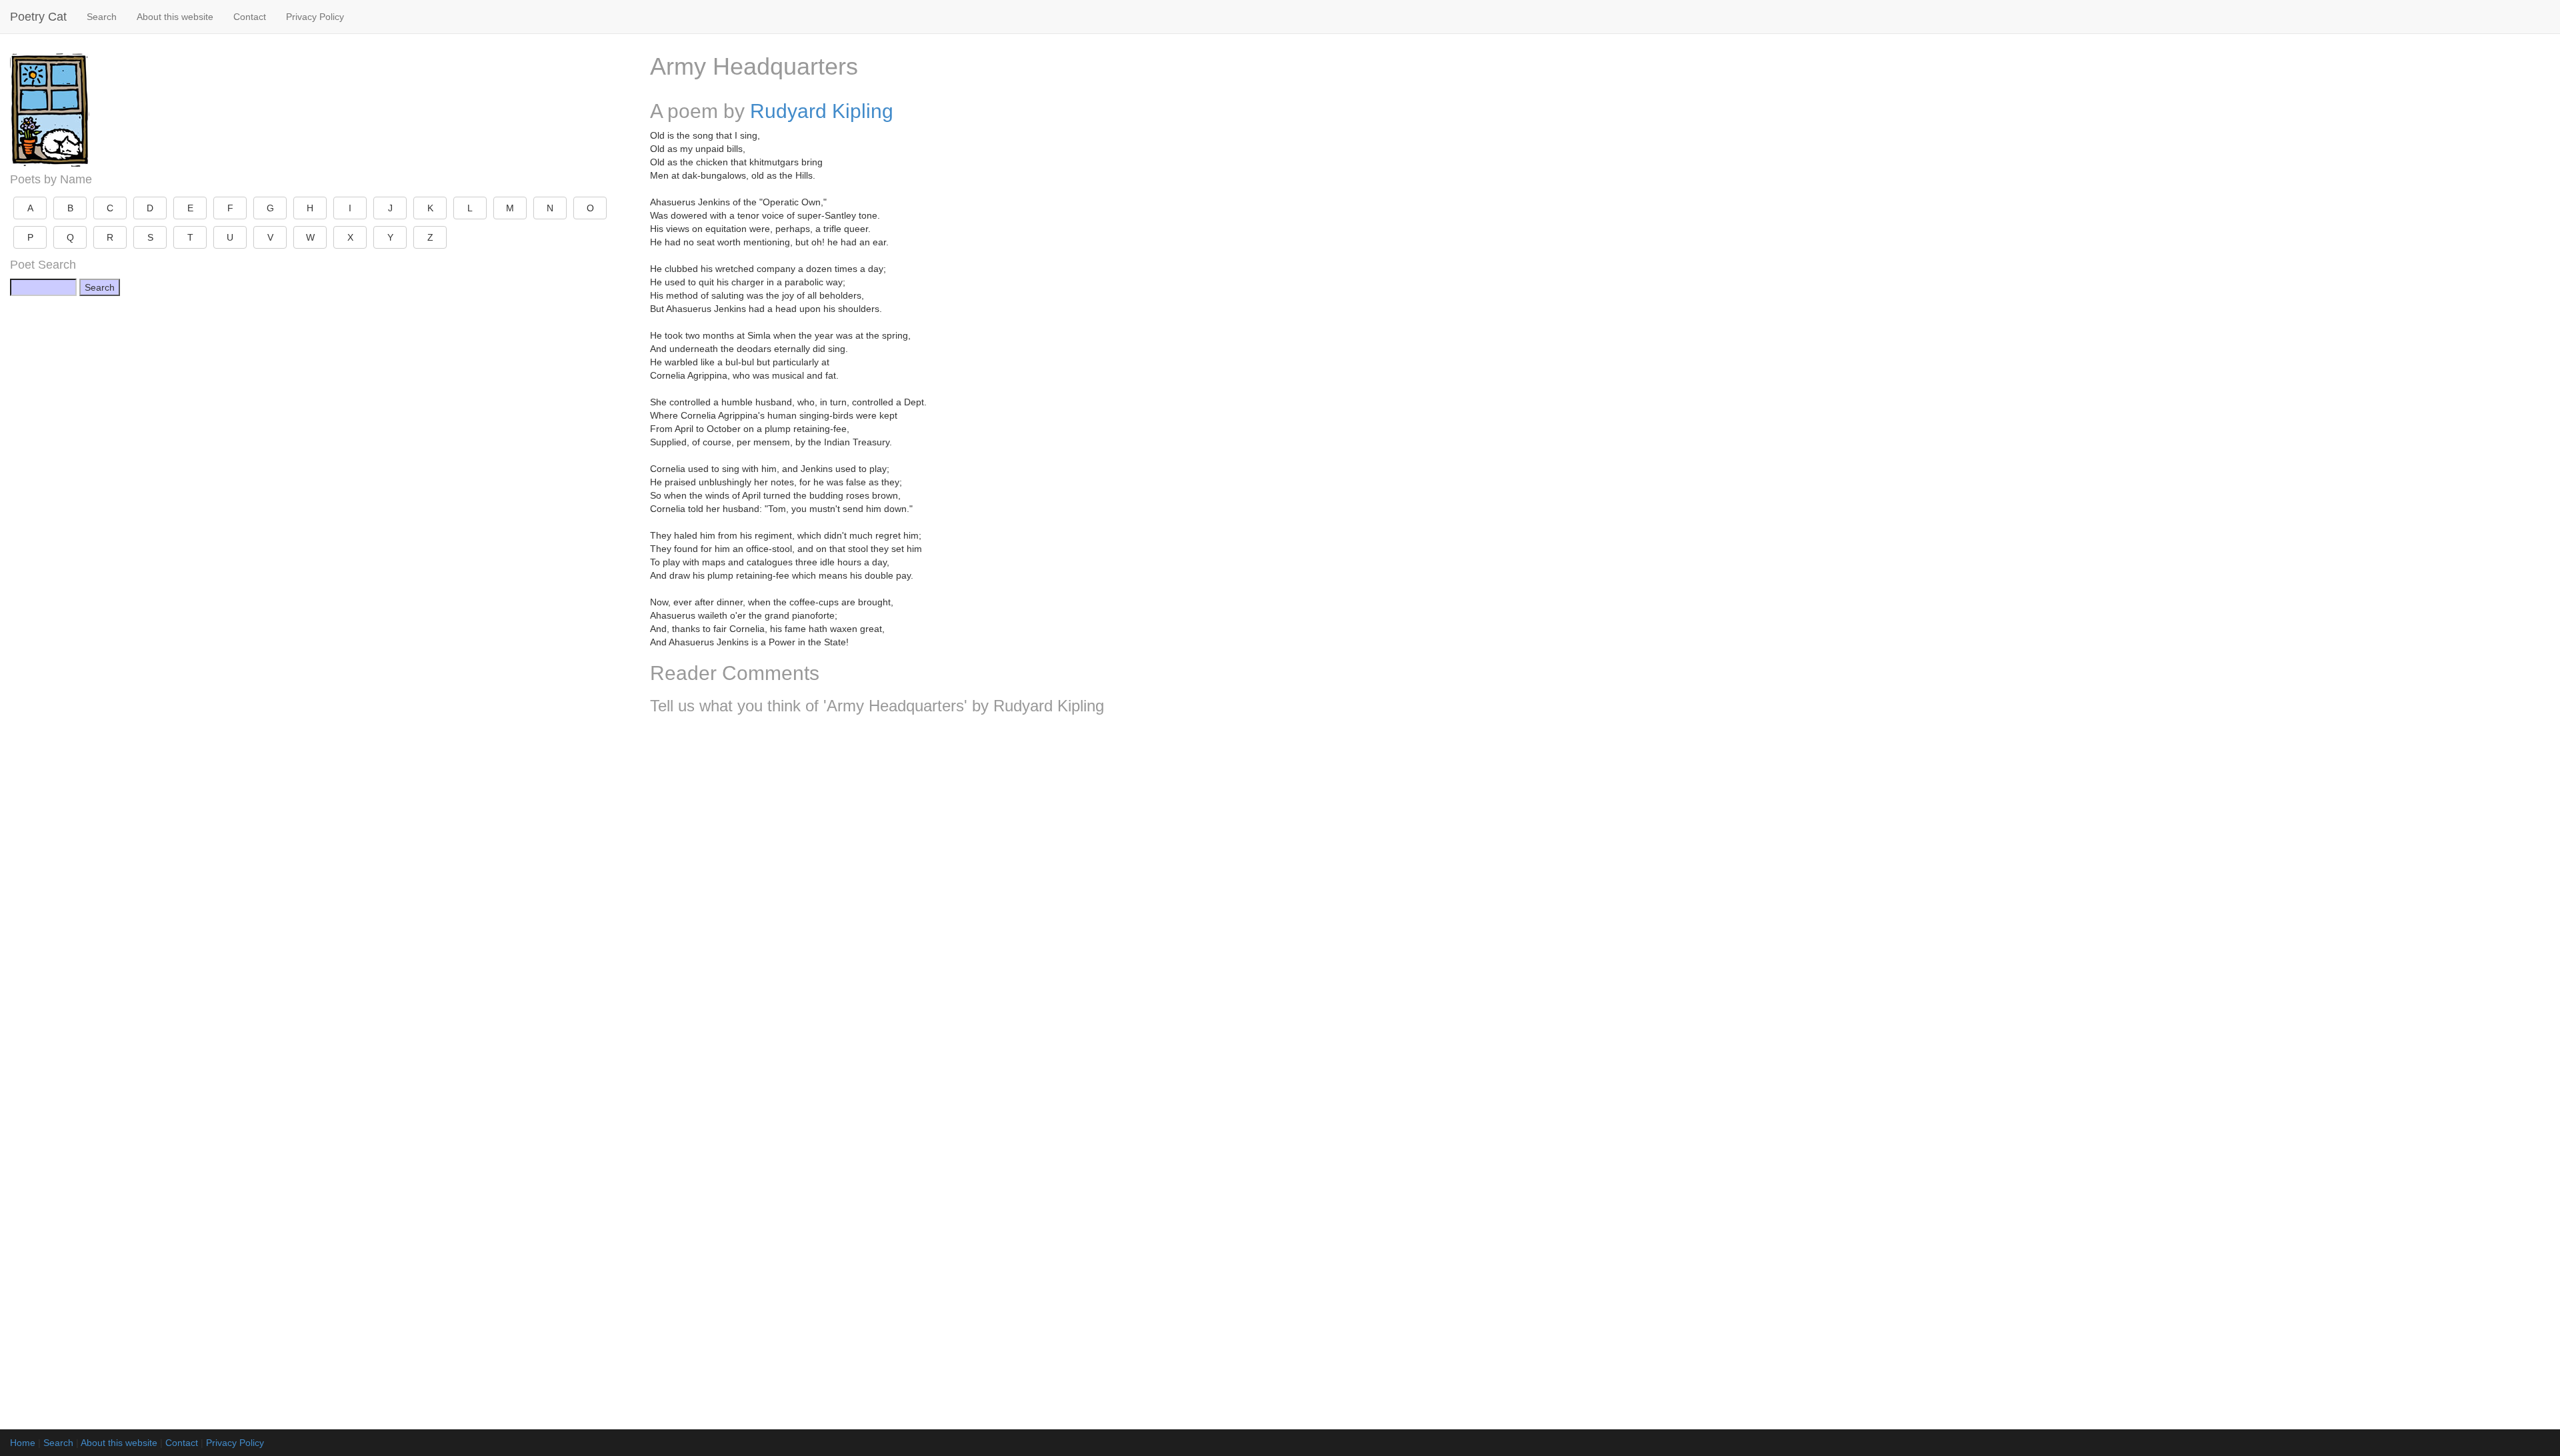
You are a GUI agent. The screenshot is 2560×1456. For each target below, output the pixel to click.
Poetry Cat (38, 17)
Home (23, 1443)
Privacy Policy (315, 17)
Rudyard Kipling (822, 111)
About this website (175, 17)
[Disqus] (1600, 901)
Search (102, 17)
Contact (250, 17)
